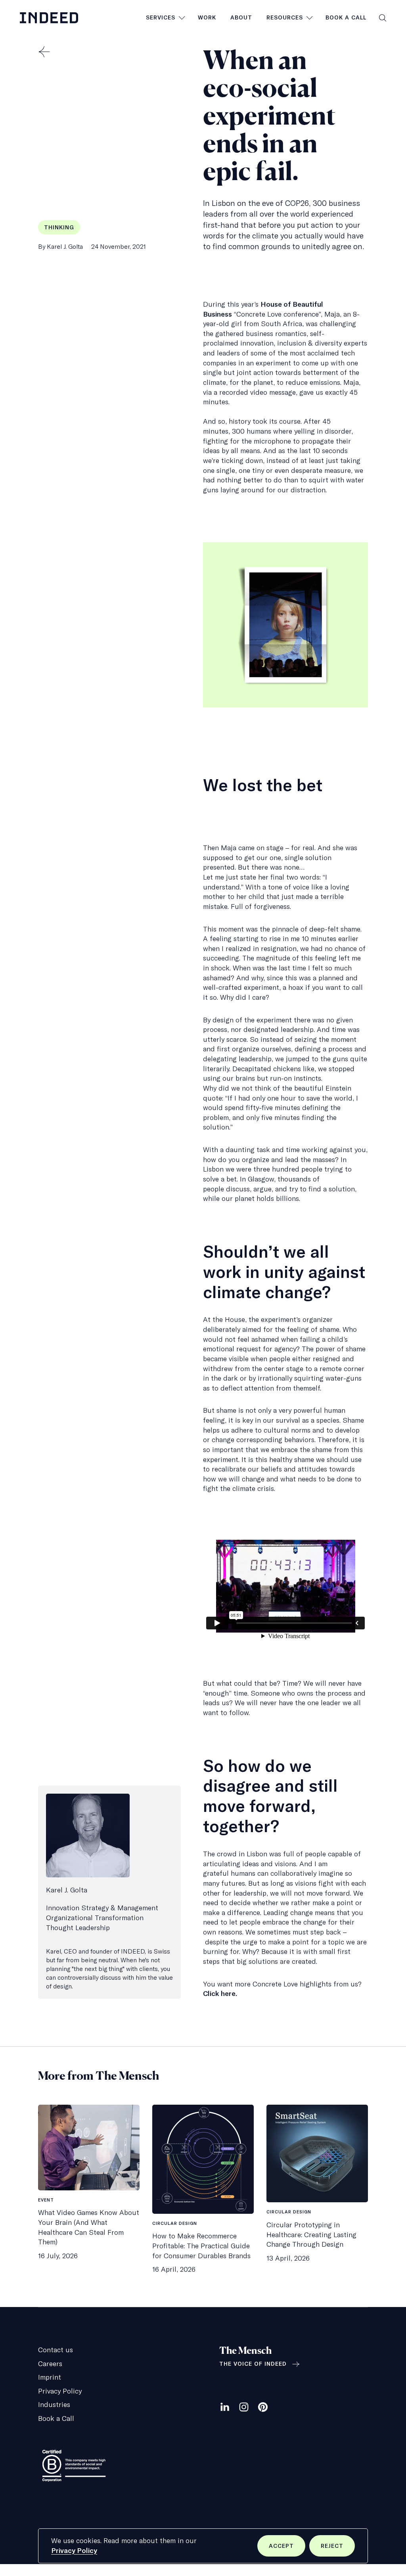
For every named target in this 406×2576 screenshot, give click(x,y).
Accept (287, 2549)
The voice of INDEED (253, 2364)
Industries (54, 2404)
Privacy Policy (74, 2550)
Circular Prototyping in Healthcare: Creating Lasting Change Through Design (311, 2234)
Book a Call (346, 17)
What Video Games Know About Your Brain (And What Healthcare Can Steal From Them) (89, 2227)
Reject (338, 2549)
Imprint (50, 2377)
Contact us (56, 2350)
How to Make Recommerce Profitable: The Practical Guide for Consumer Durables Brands (201, 2246)
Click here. (220, 1993)
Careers (50, 2364)
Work (207, 17)
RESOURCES (285, 17)
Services (161, 17)
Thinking (59, 227)
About (241, 17)
